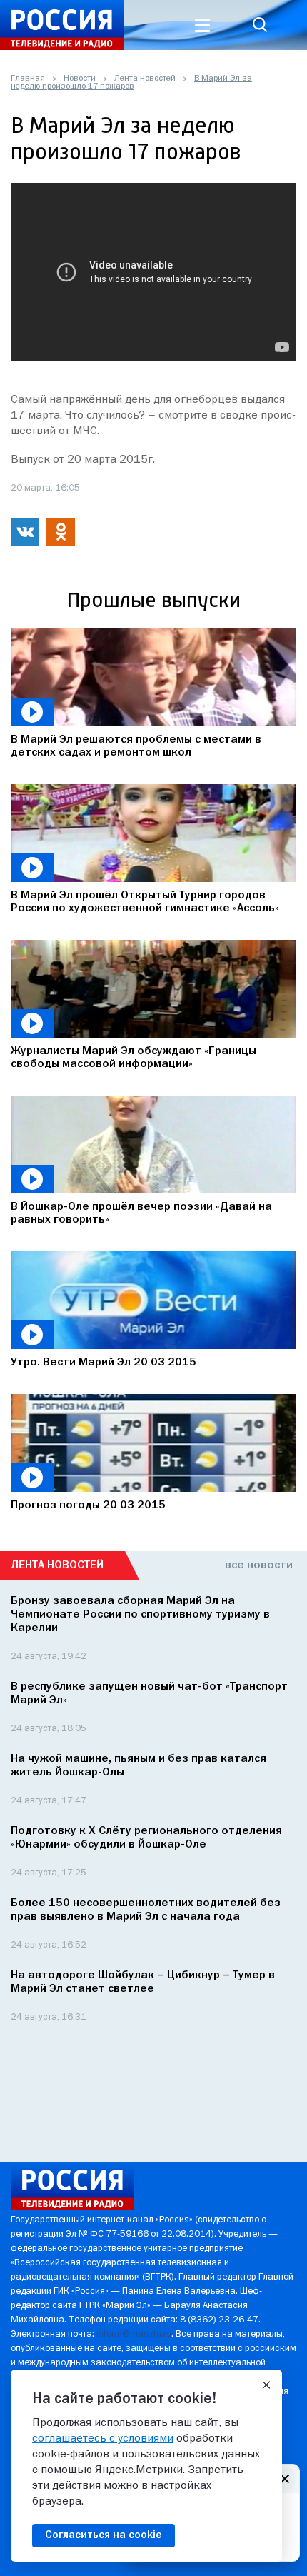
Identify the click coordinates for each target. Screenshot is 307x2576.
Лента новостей (145, 79)
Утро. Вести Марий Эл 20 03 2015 (104, 1363)
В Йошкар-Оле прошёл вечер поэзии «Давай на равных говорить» (141, 1213)
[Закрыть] (266, 2385)
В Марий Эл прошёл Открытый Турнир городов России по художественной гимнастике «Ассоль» (145, 902)
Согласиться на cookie (104, 2535)
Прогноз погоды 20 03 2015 (88, 1505)
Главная (28, 79)
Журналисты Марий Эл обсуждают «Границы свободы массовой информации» (134, 1058)
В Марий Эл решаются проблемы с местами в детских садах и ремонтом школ (136, 746)
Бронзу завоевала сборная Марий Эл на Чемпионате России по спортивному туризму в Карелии (140, 1615)
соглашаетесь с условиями (103, 2439)
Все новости (259, 1565)
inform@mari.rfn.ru (134, 2334)
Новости (80, 79)
